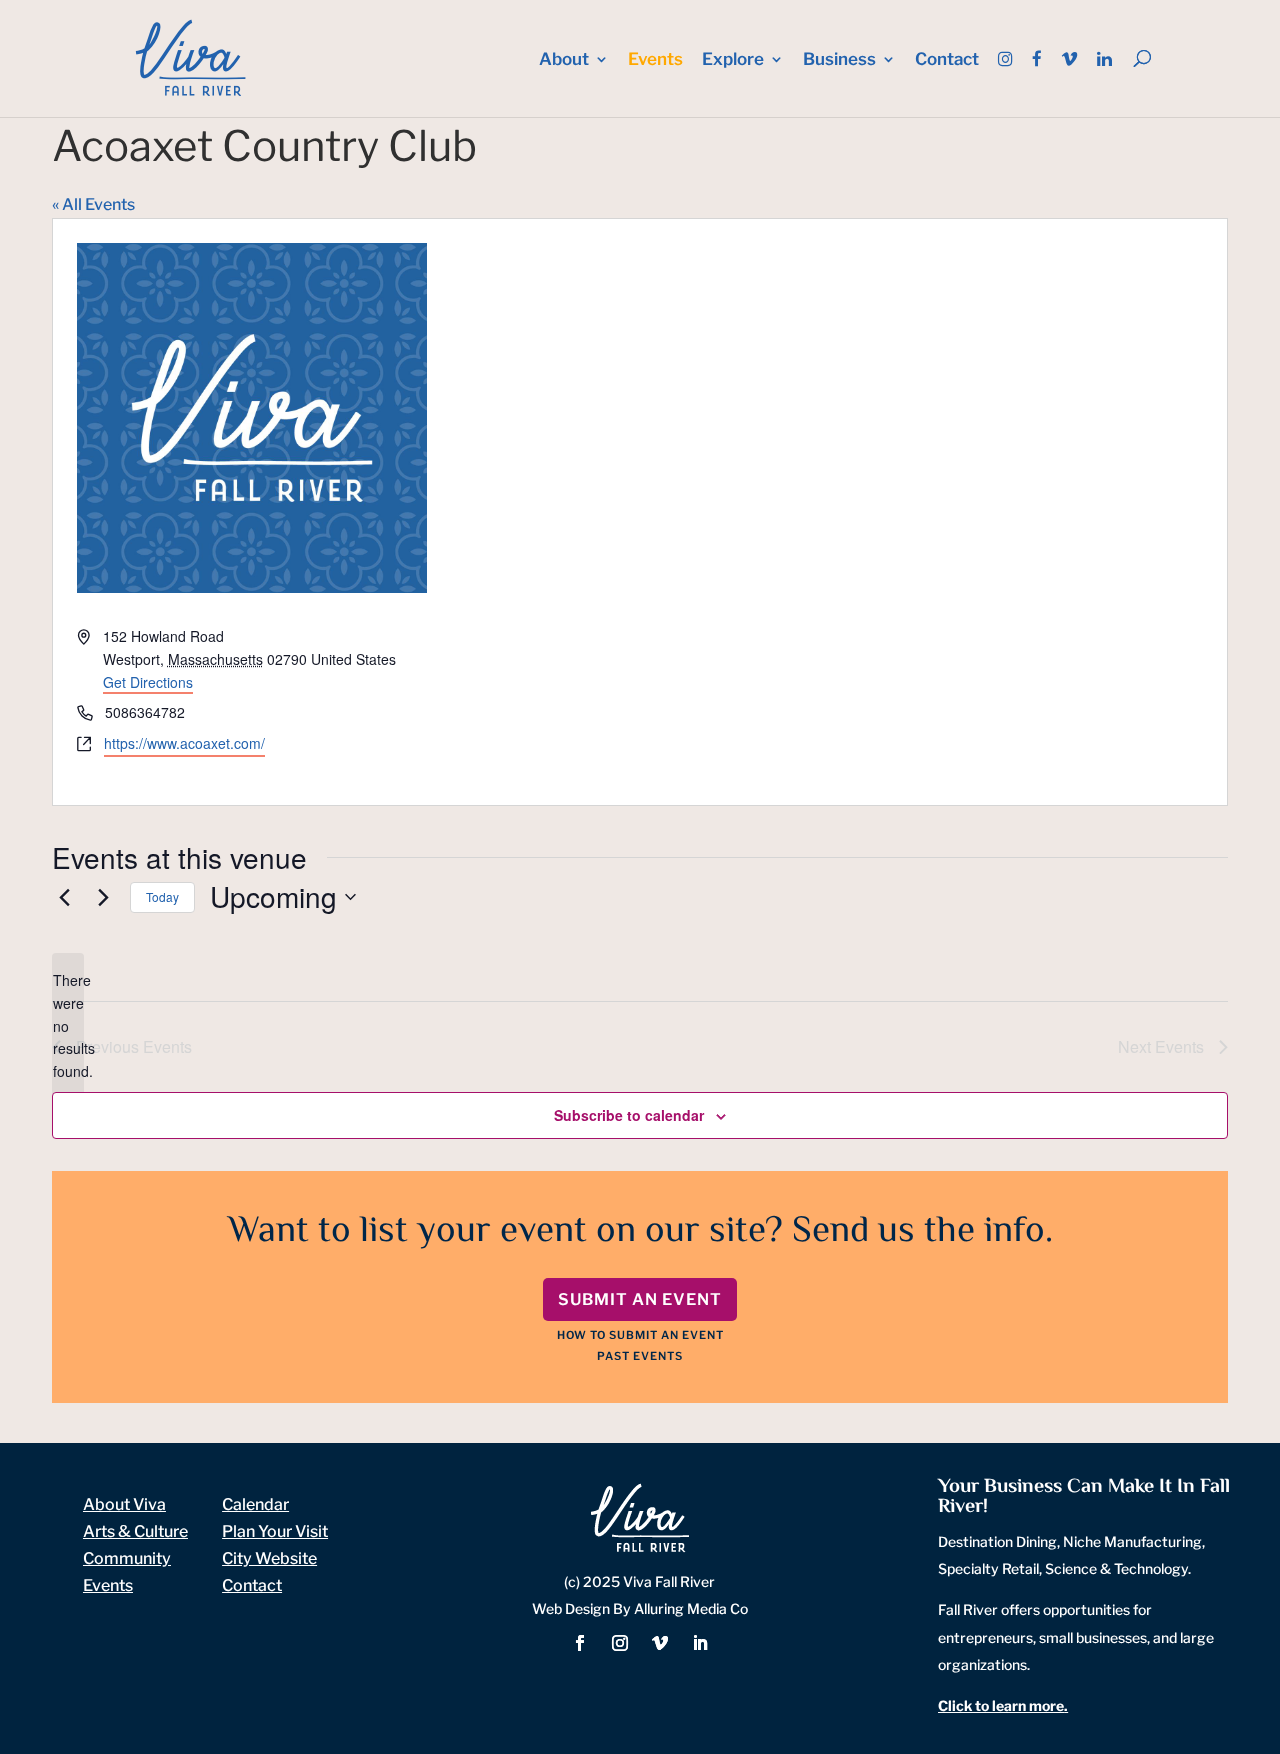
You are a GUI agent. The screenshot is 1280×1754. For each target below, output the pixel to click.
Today (162, 896)
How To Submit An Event (640, 1335)
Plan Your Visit (275, 1531)
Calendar (255, 1504)
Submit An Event (640, 1299)
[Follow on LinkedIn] (700, 1643)
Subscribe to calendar (629, 1115)
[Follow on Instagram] (620, 1643)
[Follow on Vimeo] (660, 1643)
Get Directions (148, 682)
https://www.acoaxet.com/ (184, 743)
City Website (269, 1558)
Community (127, 1558)
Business (839, 60)
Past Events (640, 1356)
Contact (947, 60)
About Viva (124, 1504)
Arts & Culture (135, 1531)
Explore (733, 60)
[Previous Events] (64, 897)
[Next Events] (103, 897)
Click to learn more (1001, 1705)
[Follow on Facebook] (580, 1643)
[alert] (68, 1025)
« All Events (93, 204)
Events (655, 60)
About (564, 60)
